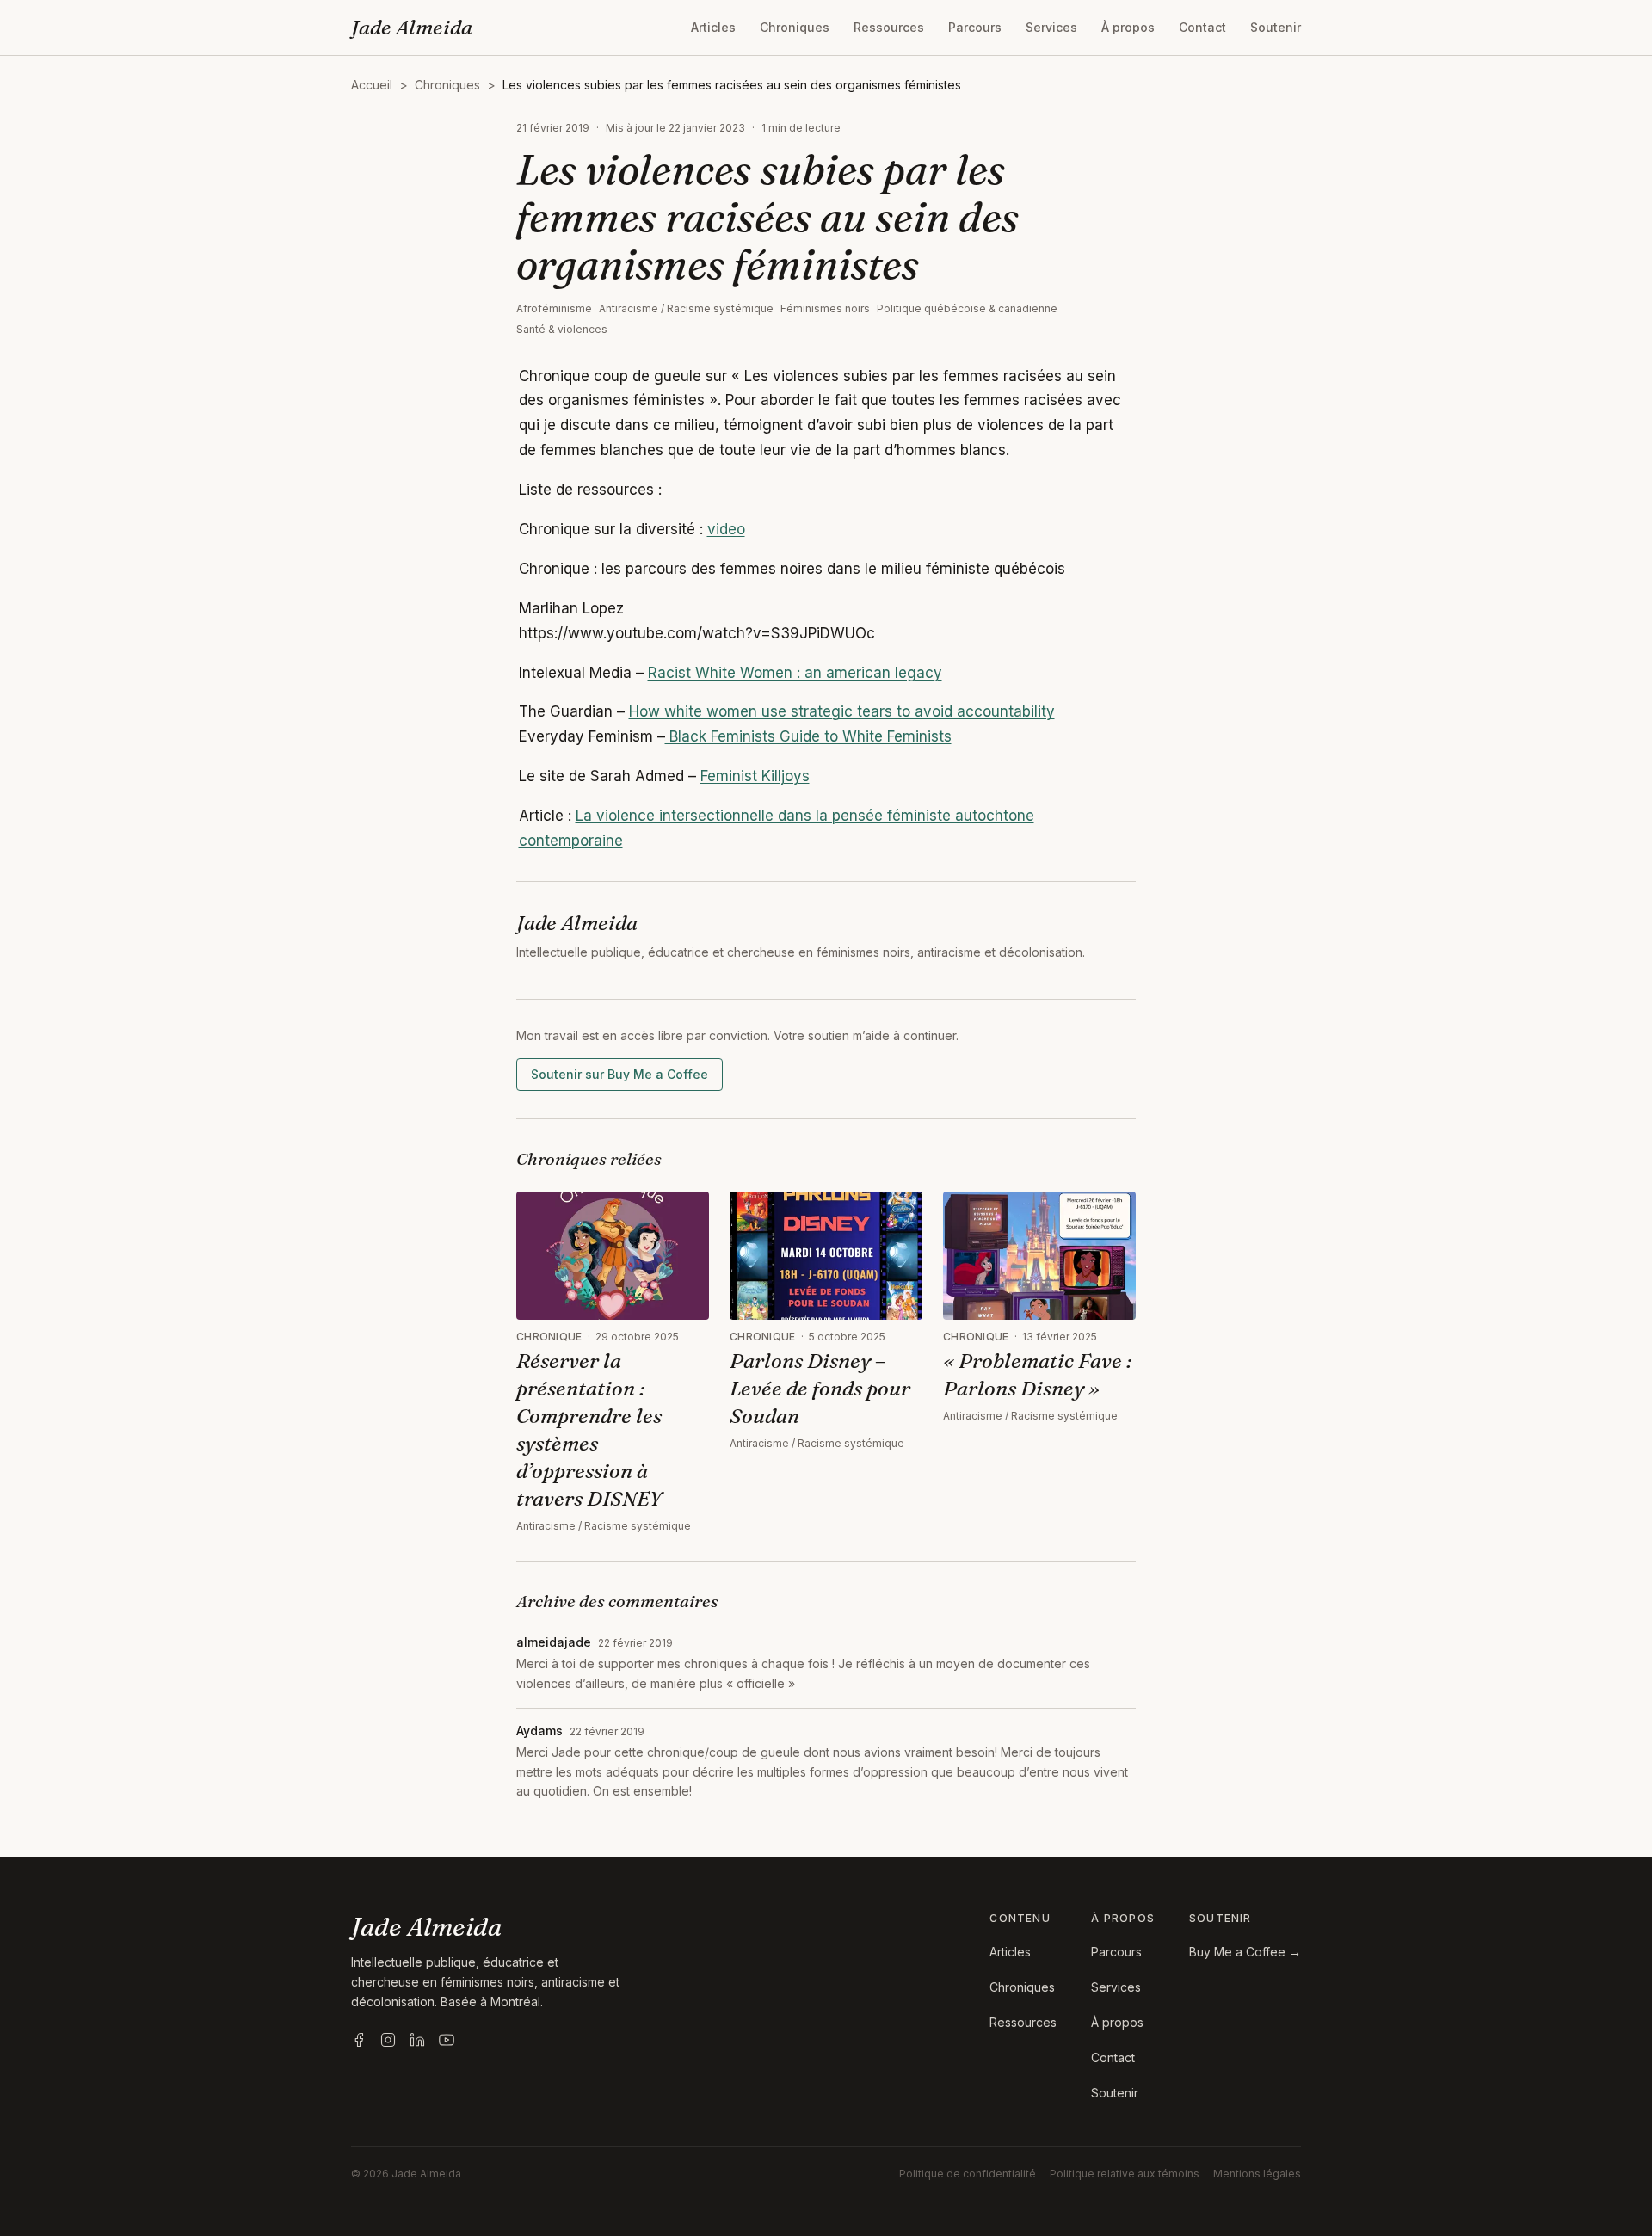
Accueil (372, 85)
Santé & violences (562, 329)
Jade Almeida (412, 27)
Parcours (975, 27)
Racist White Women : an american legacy (795, 673)
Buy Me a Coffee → (1245, 1952)
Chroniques (795, 27)
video (726, 529)
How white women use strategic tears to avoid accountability (842, 711)
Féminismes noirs (825, 308)
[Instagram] (388, 2040)
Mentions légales (1257, 2174)
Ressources (889, 27)
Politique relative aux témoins (1125, 2174)
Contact (1202, 27)
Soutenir (1276, 27)
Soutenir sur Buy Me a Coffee (619, 1074)
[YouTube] (447, 2040)
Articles (713, 27)
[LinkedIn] (417, 2040)
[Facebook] (359, 2040)
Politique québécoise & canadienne (967, 308)
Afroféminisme (554, 308)
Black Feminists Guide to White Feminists (808, 736)
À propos (1128, 27)
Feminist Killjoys (755, 776)
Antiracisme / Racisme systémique (686, 308)
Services (1051, 27)
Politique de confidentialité (968, 2174)
